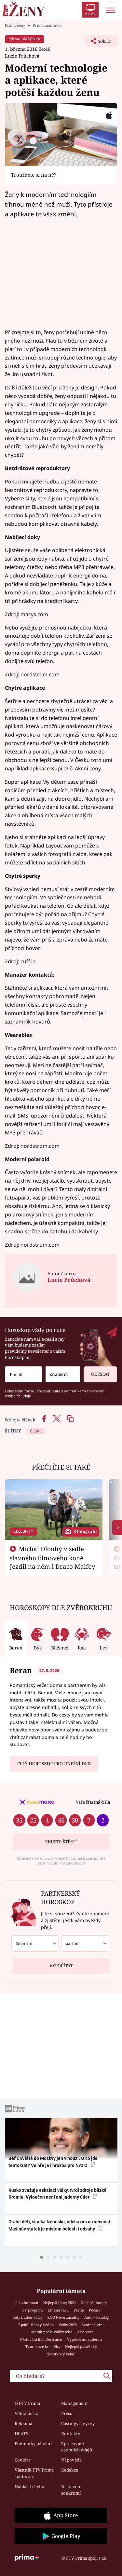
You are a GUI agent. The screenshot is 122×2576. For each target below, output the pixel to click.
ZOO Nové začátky (63, 2317)
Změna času (58, 2310)
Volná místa (27, 2413)
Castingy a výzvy (78, 2423)
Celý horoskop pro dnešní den (54, 1764)
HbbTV (22, 2434)
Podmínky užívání (33, 2444)
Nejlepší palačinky (81, 2346)
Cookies (23, 2460)
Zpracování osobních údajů (77, 2447)
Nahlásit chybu (29, 2487)
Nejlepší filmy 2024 (60, 2303)
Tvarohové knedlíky (43, 2346)
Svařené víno (93, 2325)
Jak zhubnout (27, 2303)
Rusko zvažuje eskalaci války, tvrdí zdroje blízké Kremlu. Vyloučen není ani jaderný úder (57, 2194)
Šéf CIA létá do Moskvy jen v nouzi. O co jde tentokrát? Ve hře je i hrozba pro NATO (53, 2162)
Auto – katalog (96, 2317)
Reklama (23, 2423)
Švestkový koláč (61, 2354)
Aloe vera (85, 2332)
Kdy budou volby (28, 2317)
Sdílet (98, 43)
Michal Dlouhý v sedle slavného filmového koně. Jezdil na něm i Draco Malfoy (53, 1558)
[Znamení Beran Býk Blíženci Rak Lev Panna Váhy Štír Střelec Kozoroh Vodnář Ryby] (63, 1374)
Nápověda (71, 2460)
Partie (79, 2310)
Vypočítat (61, 1966)
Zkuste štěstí (61, 1842)
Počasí (94, 2310)
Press (67, 2413)
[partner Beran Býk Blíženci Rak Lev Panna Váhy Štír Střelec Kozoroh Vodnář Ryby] (85, 1944)
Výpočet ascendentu (84, 2339)
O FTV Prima (27, 2403)
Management (75, 2403)
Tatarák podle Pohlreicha (51, 2332)
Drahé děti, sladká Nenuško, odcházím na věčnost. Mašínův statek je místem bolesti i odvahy (60, 2225)
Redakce (70, 2470)
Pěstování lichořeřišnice (41, 2339)
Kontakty (71, 2434)
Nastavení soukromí (71, 2490)
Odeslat (101, 1374)
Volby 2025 (68, 2325)
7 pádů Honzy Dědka (36, 2325)
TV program (33, 2310)
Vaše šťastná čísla (93, 1802)
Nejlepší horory (94, 2303)
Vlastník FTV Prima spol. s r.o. (34, 2473)
